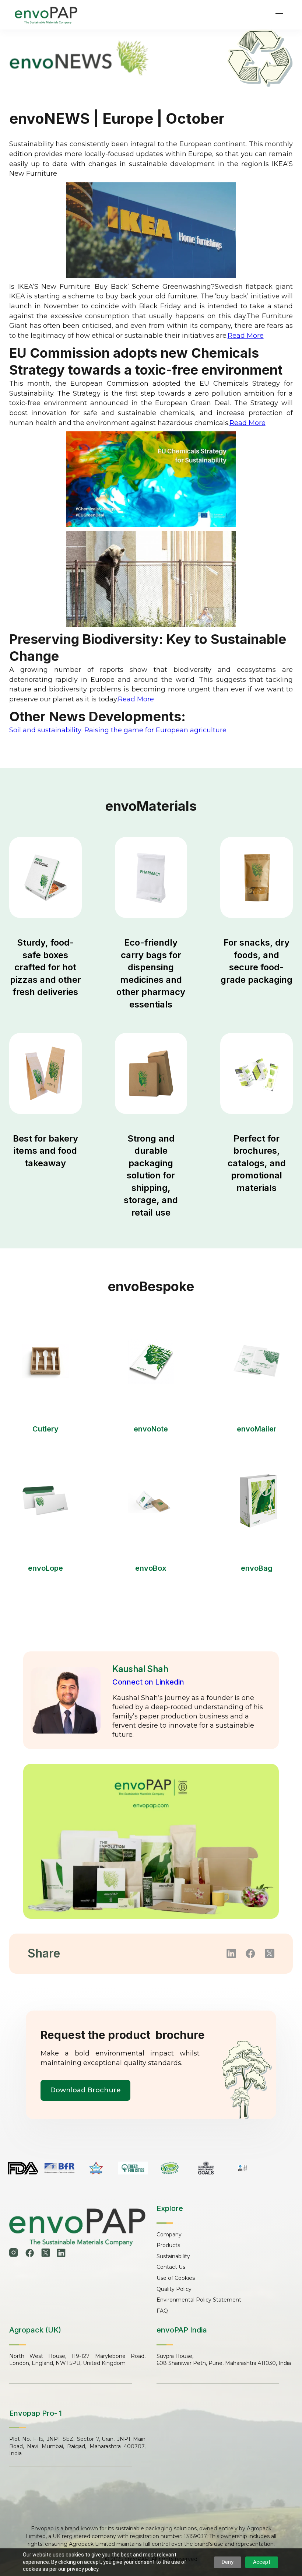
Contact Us (171, 2267)
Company (169, 2235)
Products (168, 2245)
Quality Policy (174, 2289)
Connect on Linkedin (148, 1682)
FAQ (162, 2311)
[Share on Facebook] (250, 1953)
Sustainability (173, 2256)
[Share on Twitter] (270, 1953)
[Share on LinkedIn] (231, 1953)
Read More (246, 336)
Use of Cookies (176, 2278)
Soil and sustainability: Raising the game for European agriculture (118, 730)
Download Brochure (85, 2090)
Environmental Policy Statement (199, 2300)
